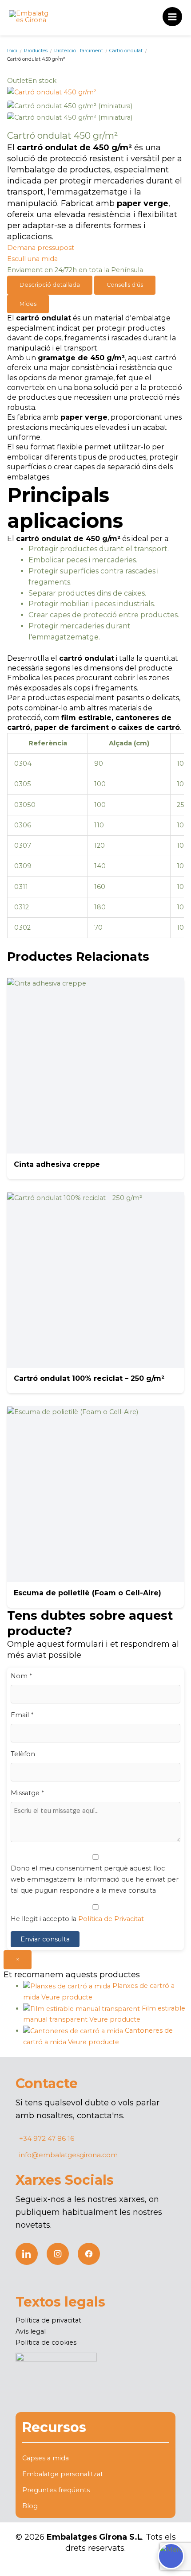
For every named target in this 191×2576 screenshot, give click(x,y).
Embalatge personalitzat (63, 2474)
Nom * (21, 1676)
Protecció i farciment (79, 51)
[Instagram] (58, 2254)
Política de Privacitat (111, 1919)
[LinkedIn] (27, 2254)
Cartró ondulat (126, 51)
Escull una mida (32, 259)
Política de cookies (46, 2342)
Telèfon (23, 1754)
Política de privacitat (48, 2320)
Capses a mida (46, 2458)
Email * (22, 1715)
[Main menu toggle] (172, 17)
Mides (28, 304)
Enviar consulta (45, 1939)
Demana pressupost (41, 248)
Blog (30, 2506)
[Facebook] (89, 2254)
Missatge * (27, 1793)
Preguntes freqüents (56, 2490)
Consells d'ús (125, 285)
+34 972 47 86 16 (47, 2138)
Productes (36, 51)
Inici (12, 51)
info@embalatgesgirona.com (68, 2155)
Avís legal (31, 2331)
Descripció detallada (50, 285)
